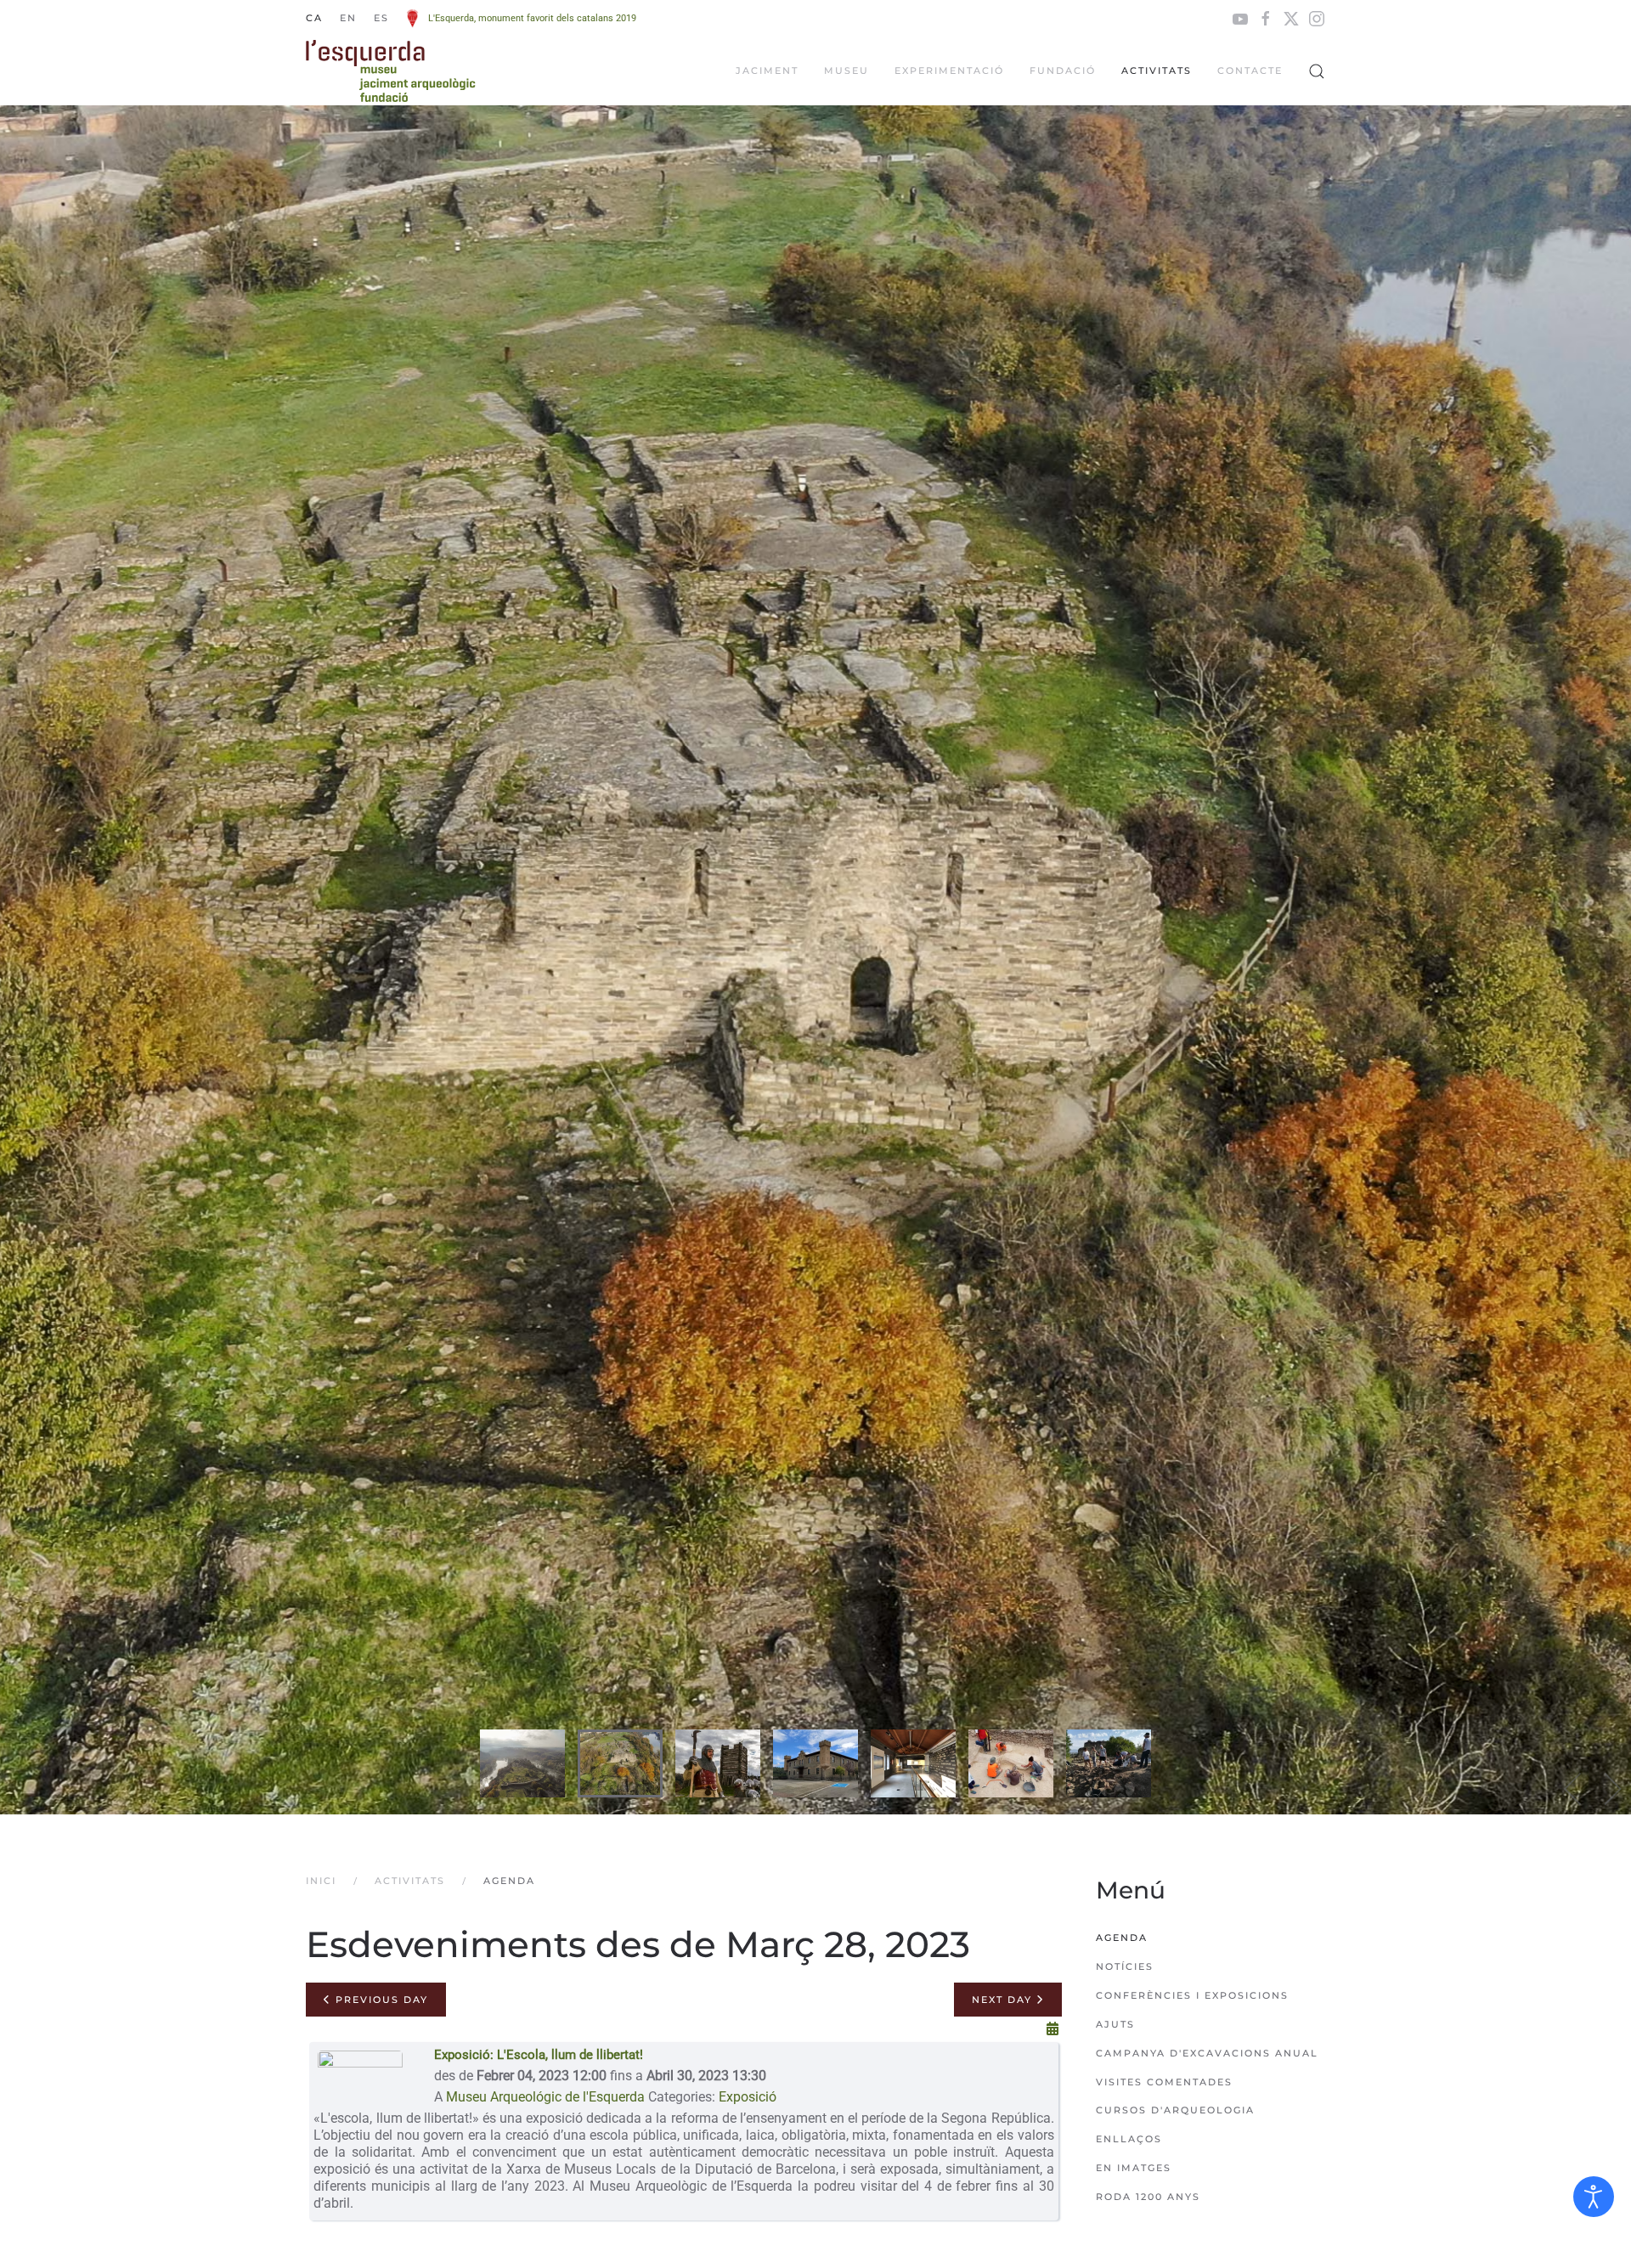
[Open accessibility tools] (1594, 2197)
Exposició (748, 2097)
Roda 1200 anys (1148, 2197)
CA (314, 18)
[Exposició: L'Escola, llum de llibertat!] (360, 2076)
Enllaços (1129, 2139)
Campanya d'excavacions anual (1207, 2053)
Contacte (1250, 71)
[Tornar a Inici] (391, 71)
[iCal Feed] (1053, 2029)
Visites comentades (1164, 2082)
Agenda (1122, 1938)
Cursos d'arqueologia (1175, 2110)
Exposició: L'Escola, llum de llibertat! (539, 2055)
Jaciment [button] (767, 71)
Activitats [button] (1157, 71)
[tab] (522, 1763)
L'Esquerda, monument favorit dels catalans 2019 (532, 18)
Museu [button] (847, 71)
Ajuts (1115, 2024)
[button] (1317, 71)
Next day (1004, 2000)
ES (381, 18)
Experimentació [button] (949, 71)
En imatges (1134, 2168)
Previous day (380, 2000)
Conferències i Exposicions (1192, 1995)
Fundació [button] (1063, 71)
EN (348, 18)
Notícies (1125, 1966)
